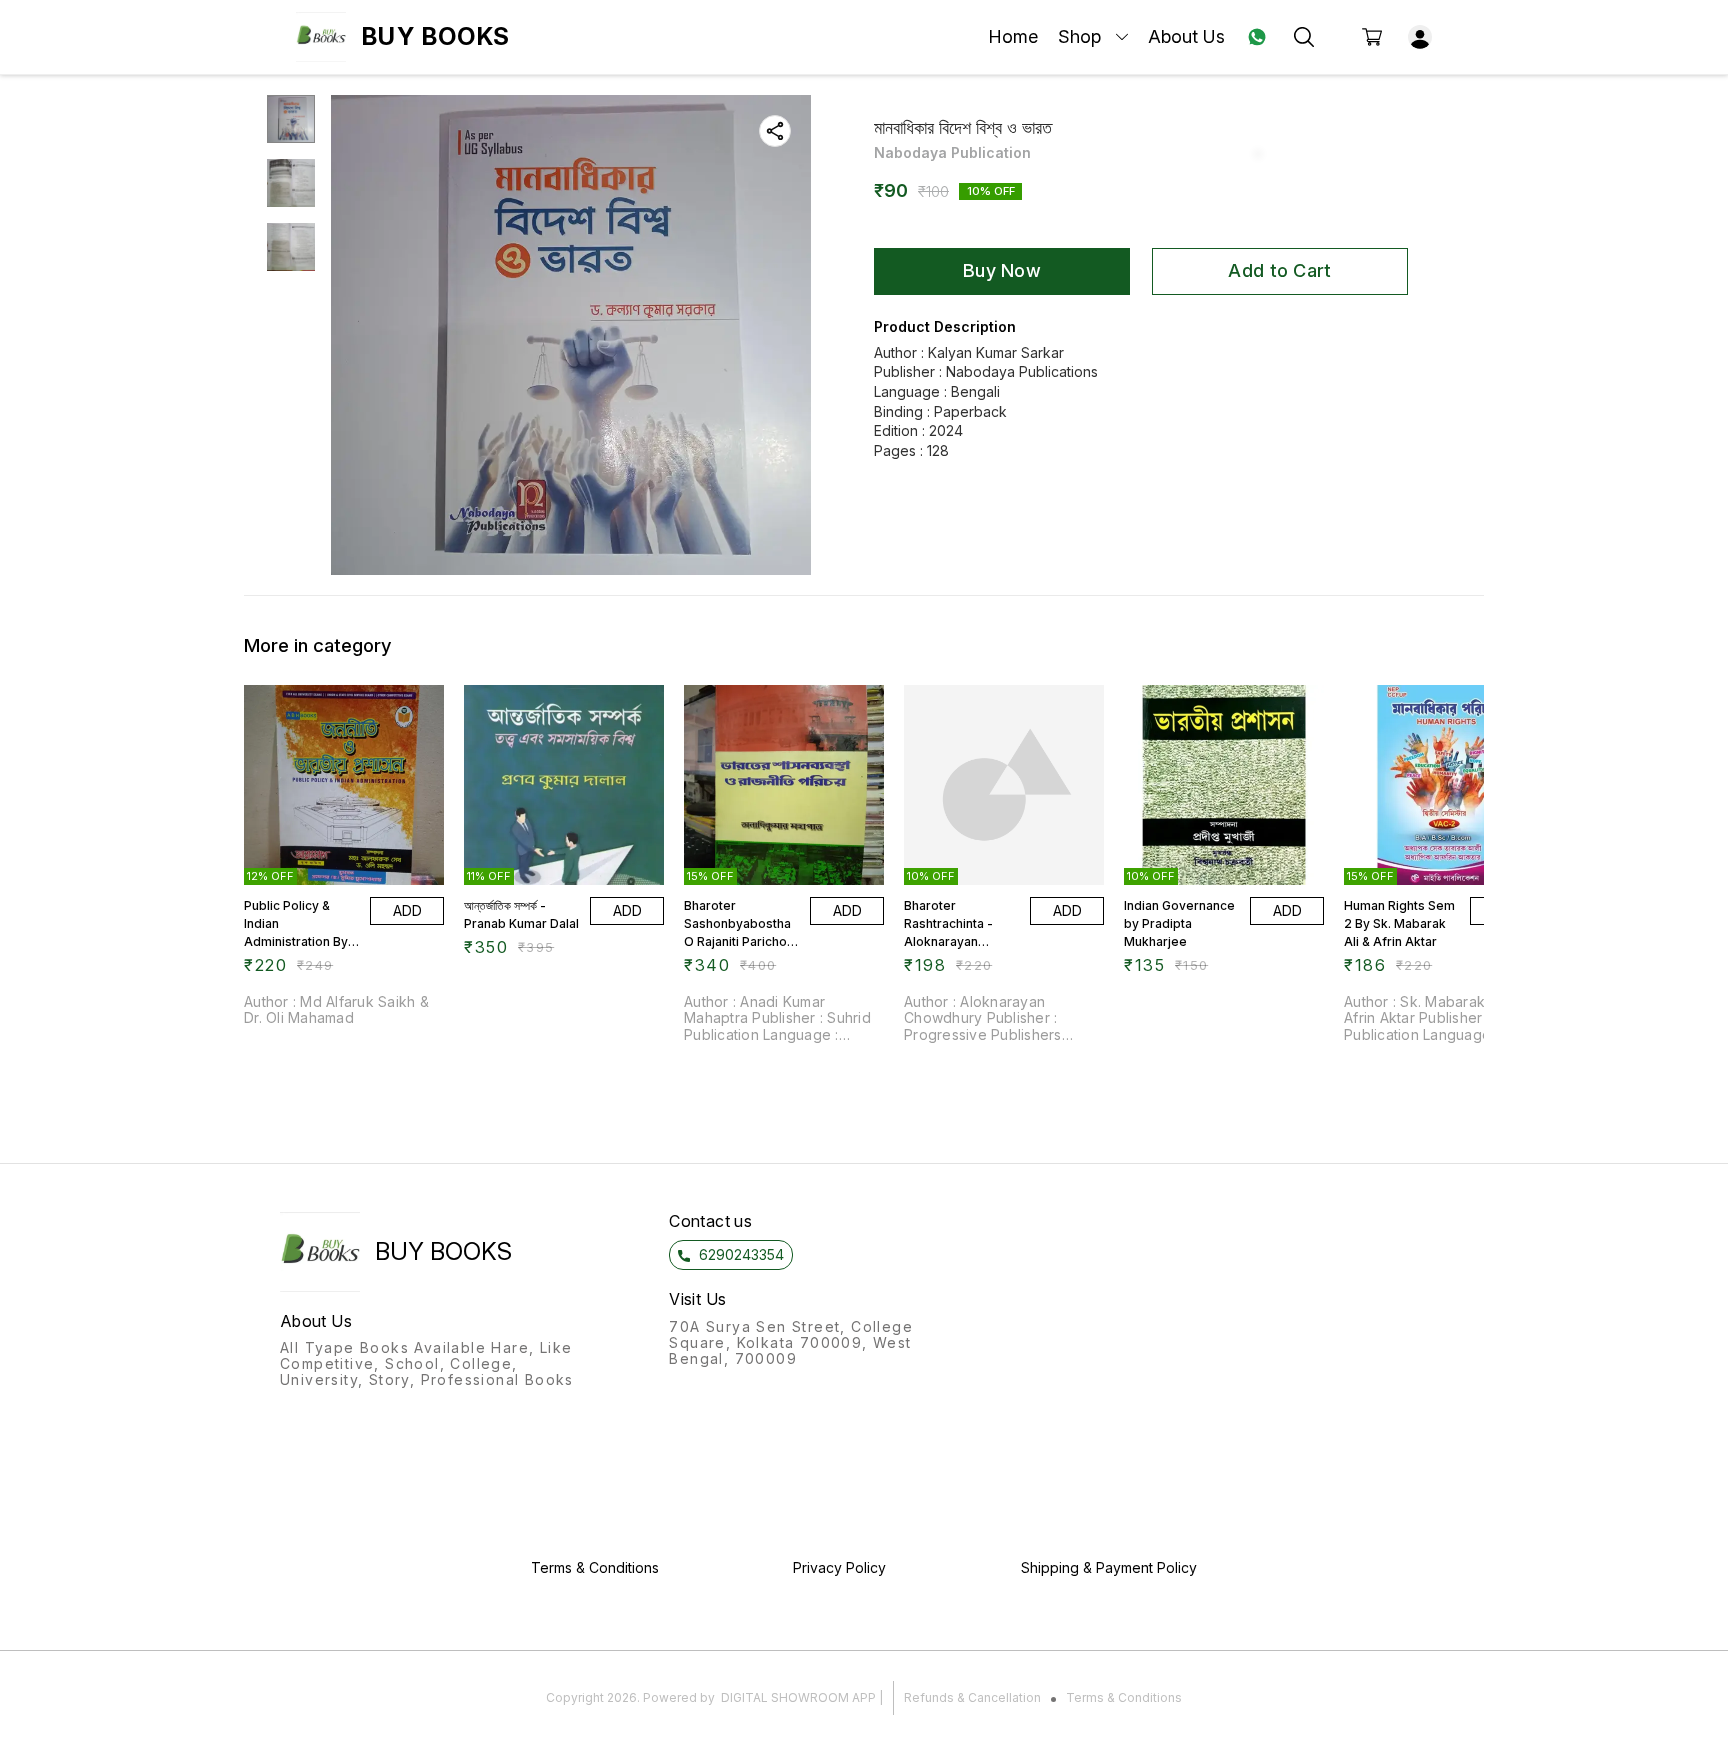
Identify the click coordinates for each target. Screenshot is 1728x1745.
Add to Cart (1279, 270)
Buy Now (1002, 270)
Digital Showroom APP (798, 1697)
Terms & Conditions (1124, 1697)
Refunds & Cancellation (972, 1697)
